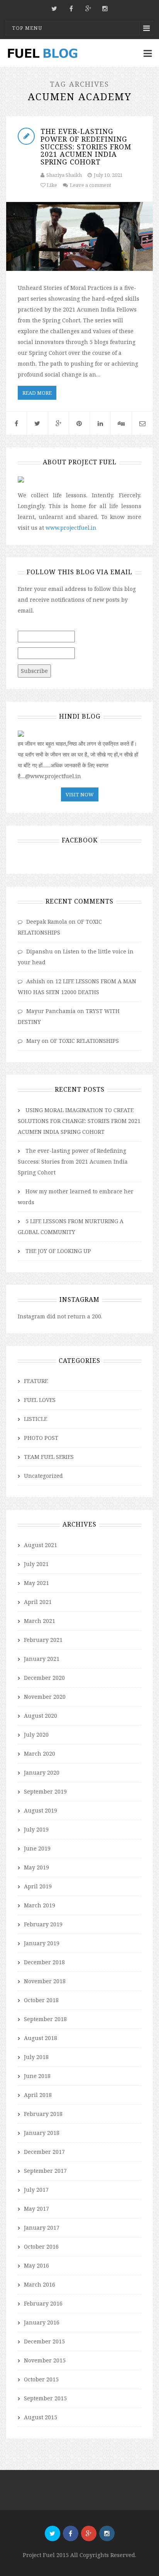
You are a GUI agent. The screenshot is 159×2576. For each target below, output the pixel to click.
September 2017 (45, 2171)
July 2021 (36, 1564)
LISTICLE (36, 1419)
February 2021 (43, 1640)
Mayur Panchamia (51, 1011)
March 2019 (40, 1905)
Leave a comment (90, 185)
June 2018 (37, 2076)
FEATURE (36, 1381)
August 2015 (41, 2417)
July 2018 (36, 2057)
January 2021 (42, 1659)
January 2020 (42, 1772)
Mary (33, 1041)
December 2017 (44, 2152)
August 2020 (41, 1716)
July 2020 (36, 1735)
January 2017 (42, 2228)
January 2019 (42, 1943)
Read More (37, 393)
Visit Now (80, 794)
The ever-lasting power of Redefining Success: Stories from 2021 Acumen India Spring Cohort (86, 146)
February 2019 (43, 1924)
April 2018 (38, 2095)
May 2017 (36, 2209)
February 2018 (43, 2114)
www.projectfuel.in (71, 528)
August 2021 (41, 1545)
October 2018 (41, 2000)
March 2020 (40, 1754)
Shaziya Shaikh (64, 175)
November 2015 (45, 2360)
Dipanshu (40, 951)
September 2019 (45, 1791)
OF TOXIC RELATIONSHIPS (85, 1041)
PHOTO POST (41, 1438)
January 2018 (42, 2133)
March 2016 (40, 2284)
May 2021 (36, 1583)
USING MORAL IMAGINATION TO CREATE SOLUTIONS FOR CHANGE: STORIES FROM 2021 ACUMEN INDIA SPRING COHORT (79, 1121)
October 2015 (41, 2379)
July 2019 (36, 1829)
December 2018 (44, 1962)
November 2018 (45, 1981)
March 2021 (40, 1621)
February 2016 (43, 2303)
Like (51, 185)
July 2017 (36, 2190)
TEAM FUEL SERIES (49, 1457)
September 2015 (45, 2398)
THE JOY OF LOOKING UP (58, 1251)
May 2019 (36, 1867)
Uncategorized (43, 1476)
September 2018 (45, 2019)
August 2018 (41, 2038)
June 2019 (37, 1848)
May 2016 (36, 2265)
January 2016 (42, 2322)
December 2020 (44, 1678)
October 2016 (41, 2247)
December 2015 (44, 2341)
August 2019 (41, 1810)
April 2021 (38, 1602)
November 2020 (45, 1697)
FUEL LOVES (40, 1400)
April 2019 (38, 1886)
